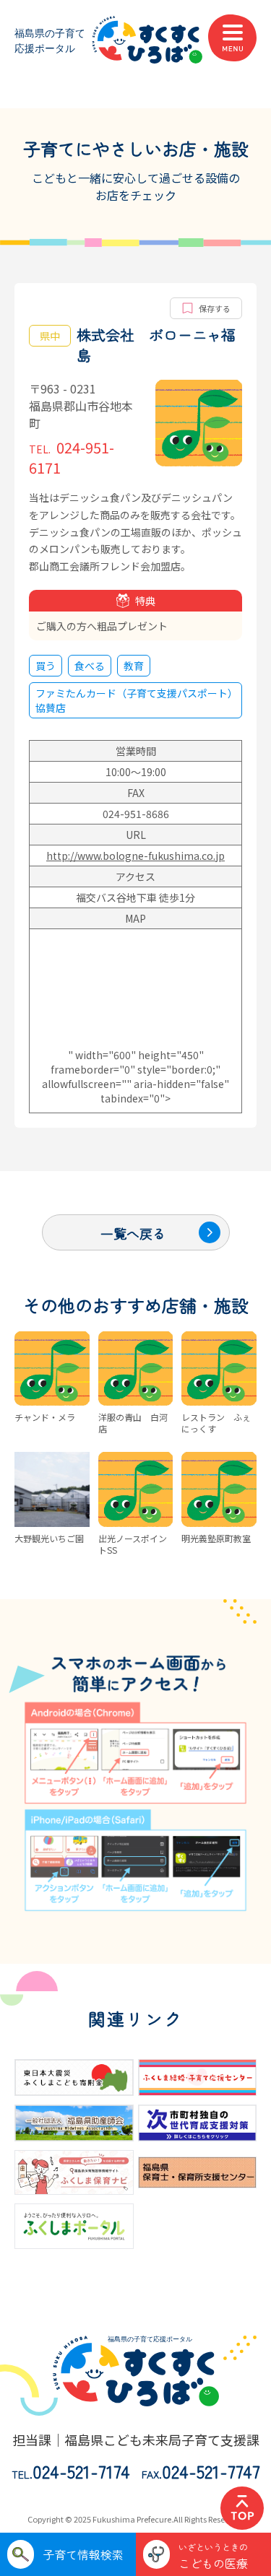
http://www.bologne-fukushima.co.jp (135, 856)
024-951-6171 (72, 457)
